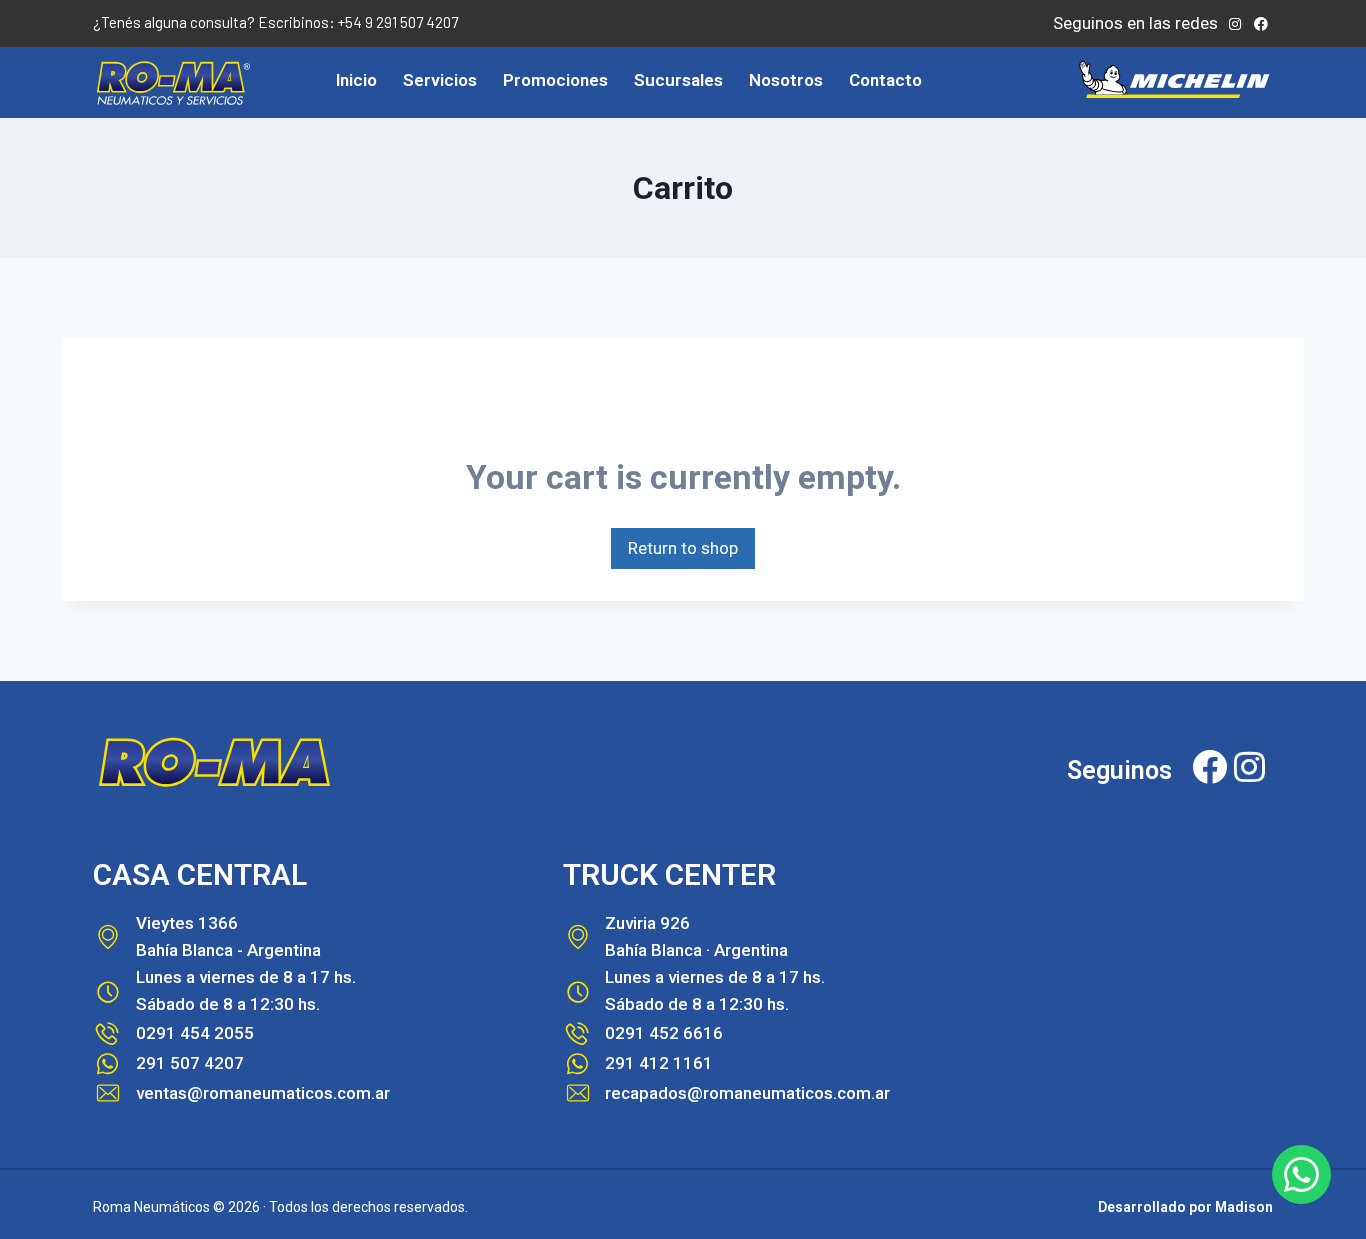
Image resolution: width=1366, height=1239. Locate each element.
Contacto (885, 80)
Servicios (440, 80)
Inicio (356, 80)
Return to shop (683, 548)
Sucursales (678, 80)
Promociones (555, 80)
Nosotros (786, 80)
